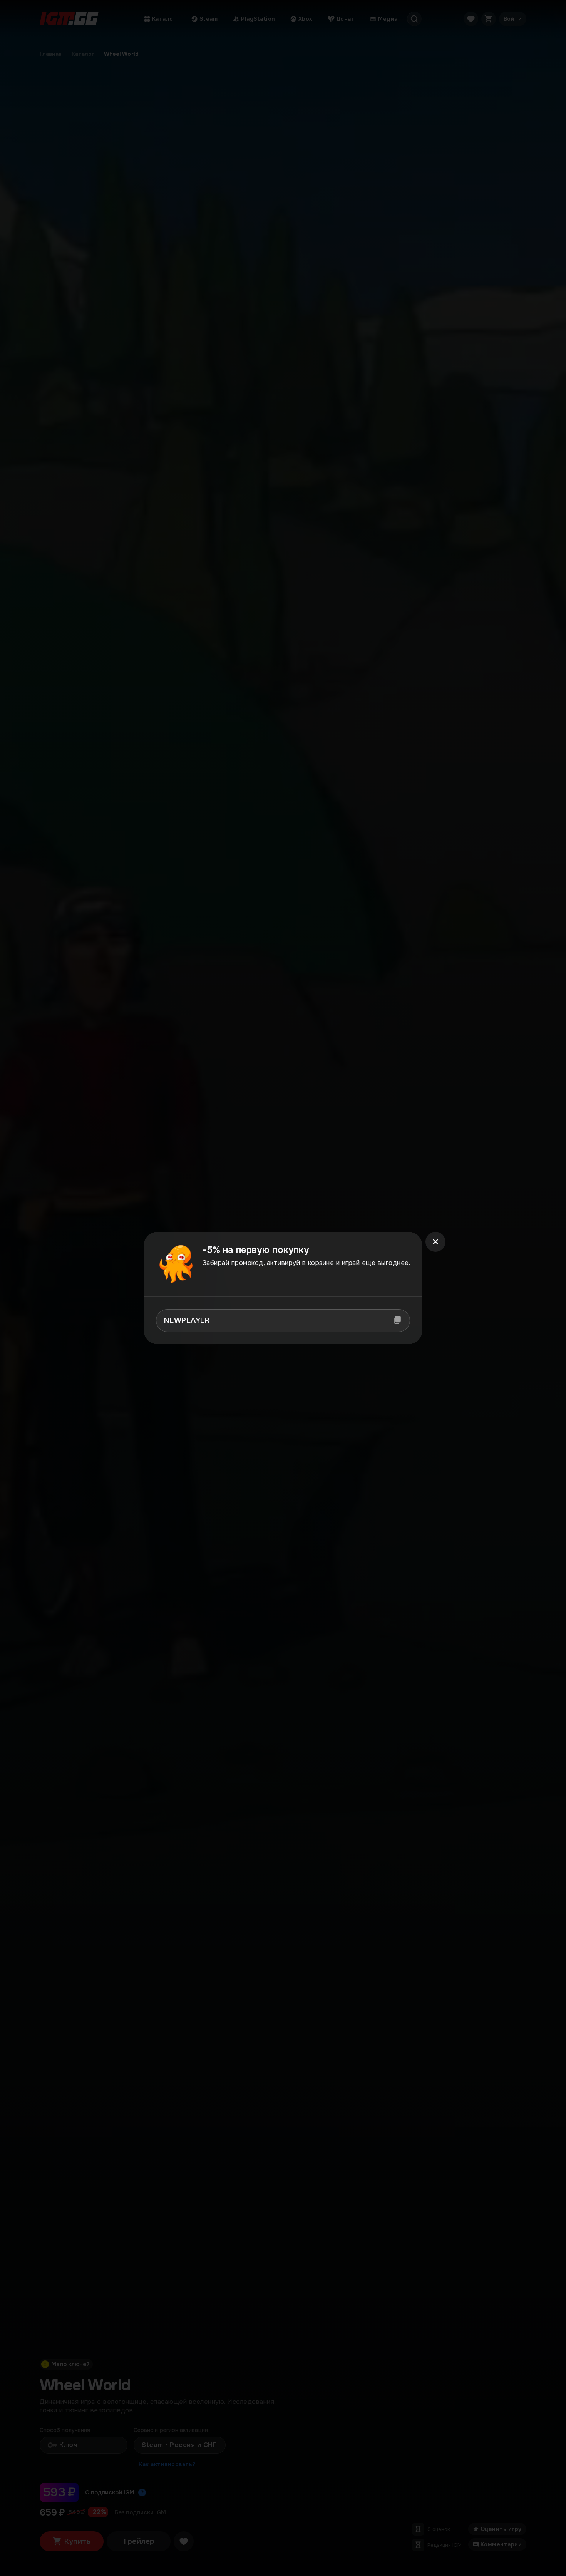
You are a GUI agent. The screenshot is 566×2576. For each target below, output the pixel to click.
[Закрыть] (435, 1242)
